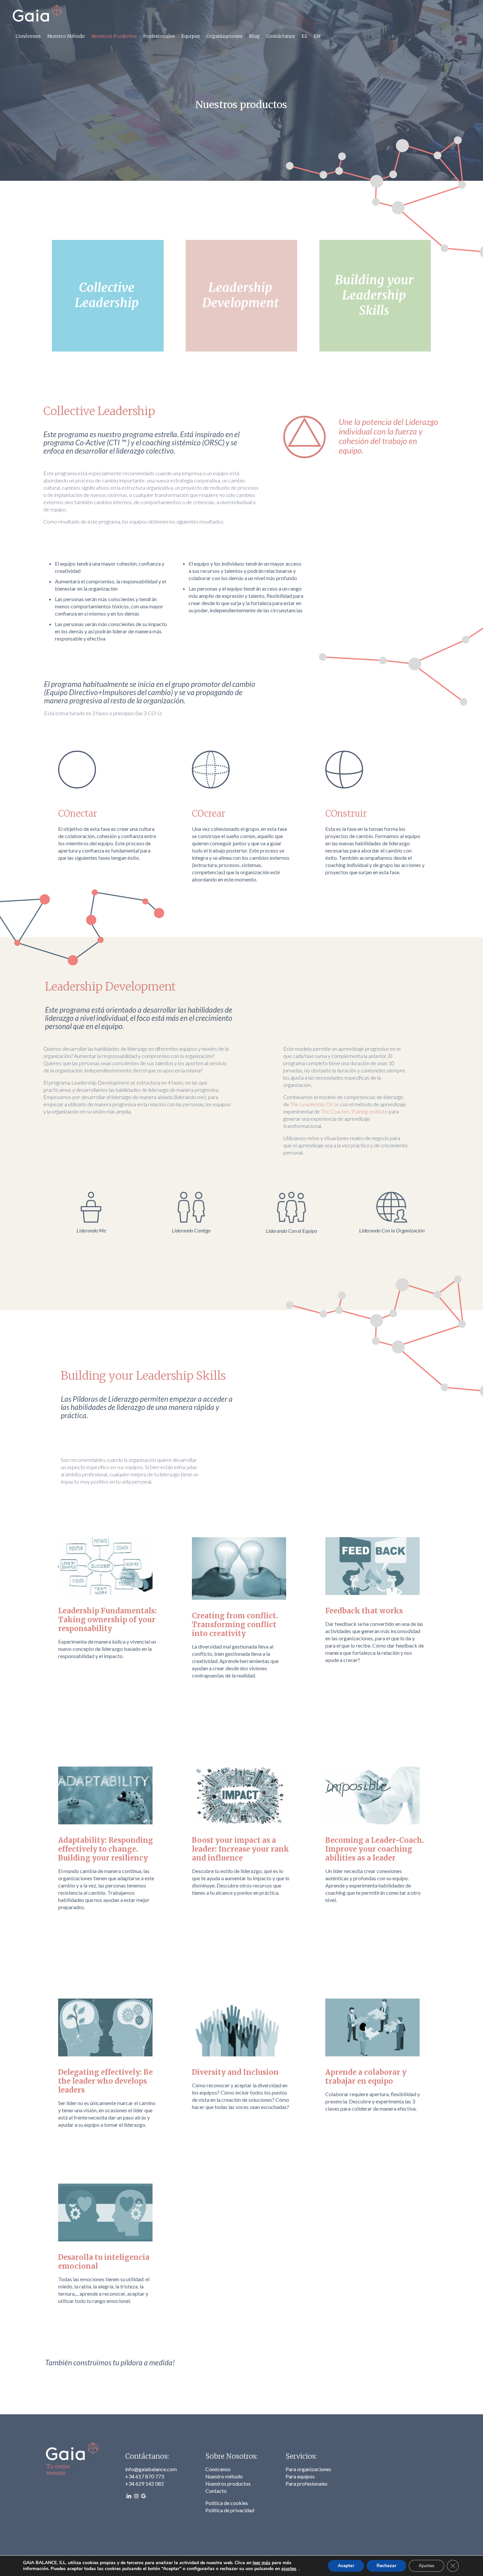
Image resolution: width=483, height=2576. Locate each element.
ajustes (289, 2569)
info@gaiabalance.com (151, 2469)
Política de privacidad (230, 2510)
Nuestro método (224, 2476)
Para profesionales (307, 2483)
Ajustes (426, 2566)
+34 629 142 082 (145, 2483)
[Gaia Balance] (37, 13)
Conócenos (218, 2469)
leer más (262, 2563)
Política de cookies (227, 2503)
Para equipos (300, 2476)
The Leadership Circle (315, 1104)
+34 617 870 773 (145, 2476)
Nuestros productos (228, 2483)
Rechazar (386, 2566)
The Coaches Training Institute (354, 1111)
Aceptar (346, 2566)
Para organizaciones (308, 2469)
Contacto (216, 2491)
